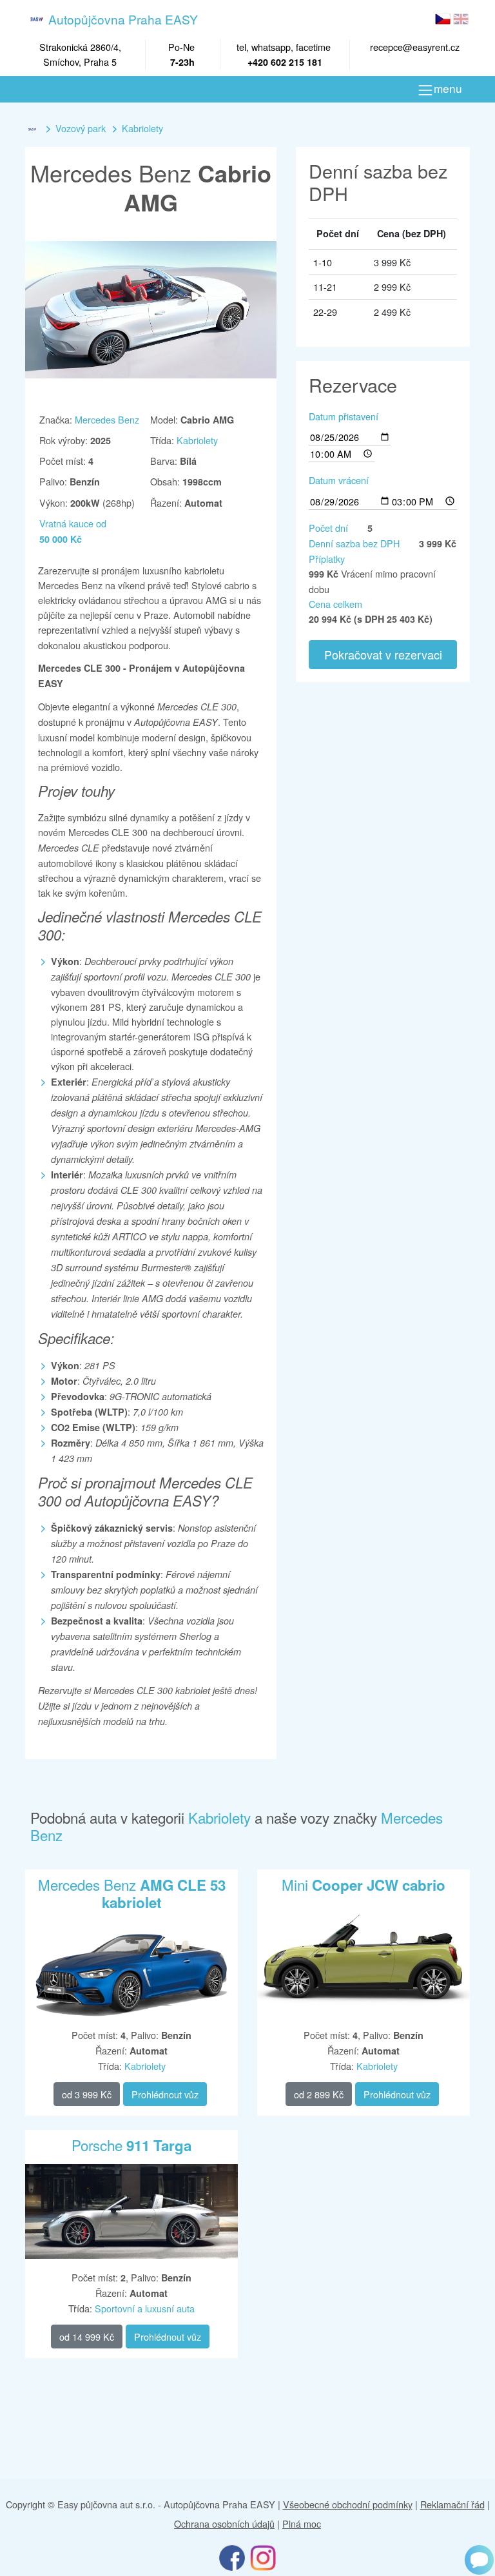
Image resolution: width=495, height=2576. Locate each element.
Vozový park (81, 128)
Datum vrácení (339, 480)
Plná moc (302, 2523)
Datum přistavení (344, 416)
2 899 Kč (319, 2094)
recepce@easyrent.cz (415, 47)
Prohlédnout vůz (165, 2094)
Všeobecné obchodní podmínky (348, 2504)
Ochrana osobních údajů (224, 2523)
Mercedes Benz (107, 419)
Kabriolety (142, 128)
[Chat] (479, 2560)
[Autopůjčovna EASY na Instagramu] (263, 2557)
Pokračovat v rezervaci (383, 654)
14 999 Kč (87, 2337)
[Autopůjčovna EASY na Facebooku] (232, 2557)
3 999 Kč (87, 2094)
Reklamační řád (452, 2504)
